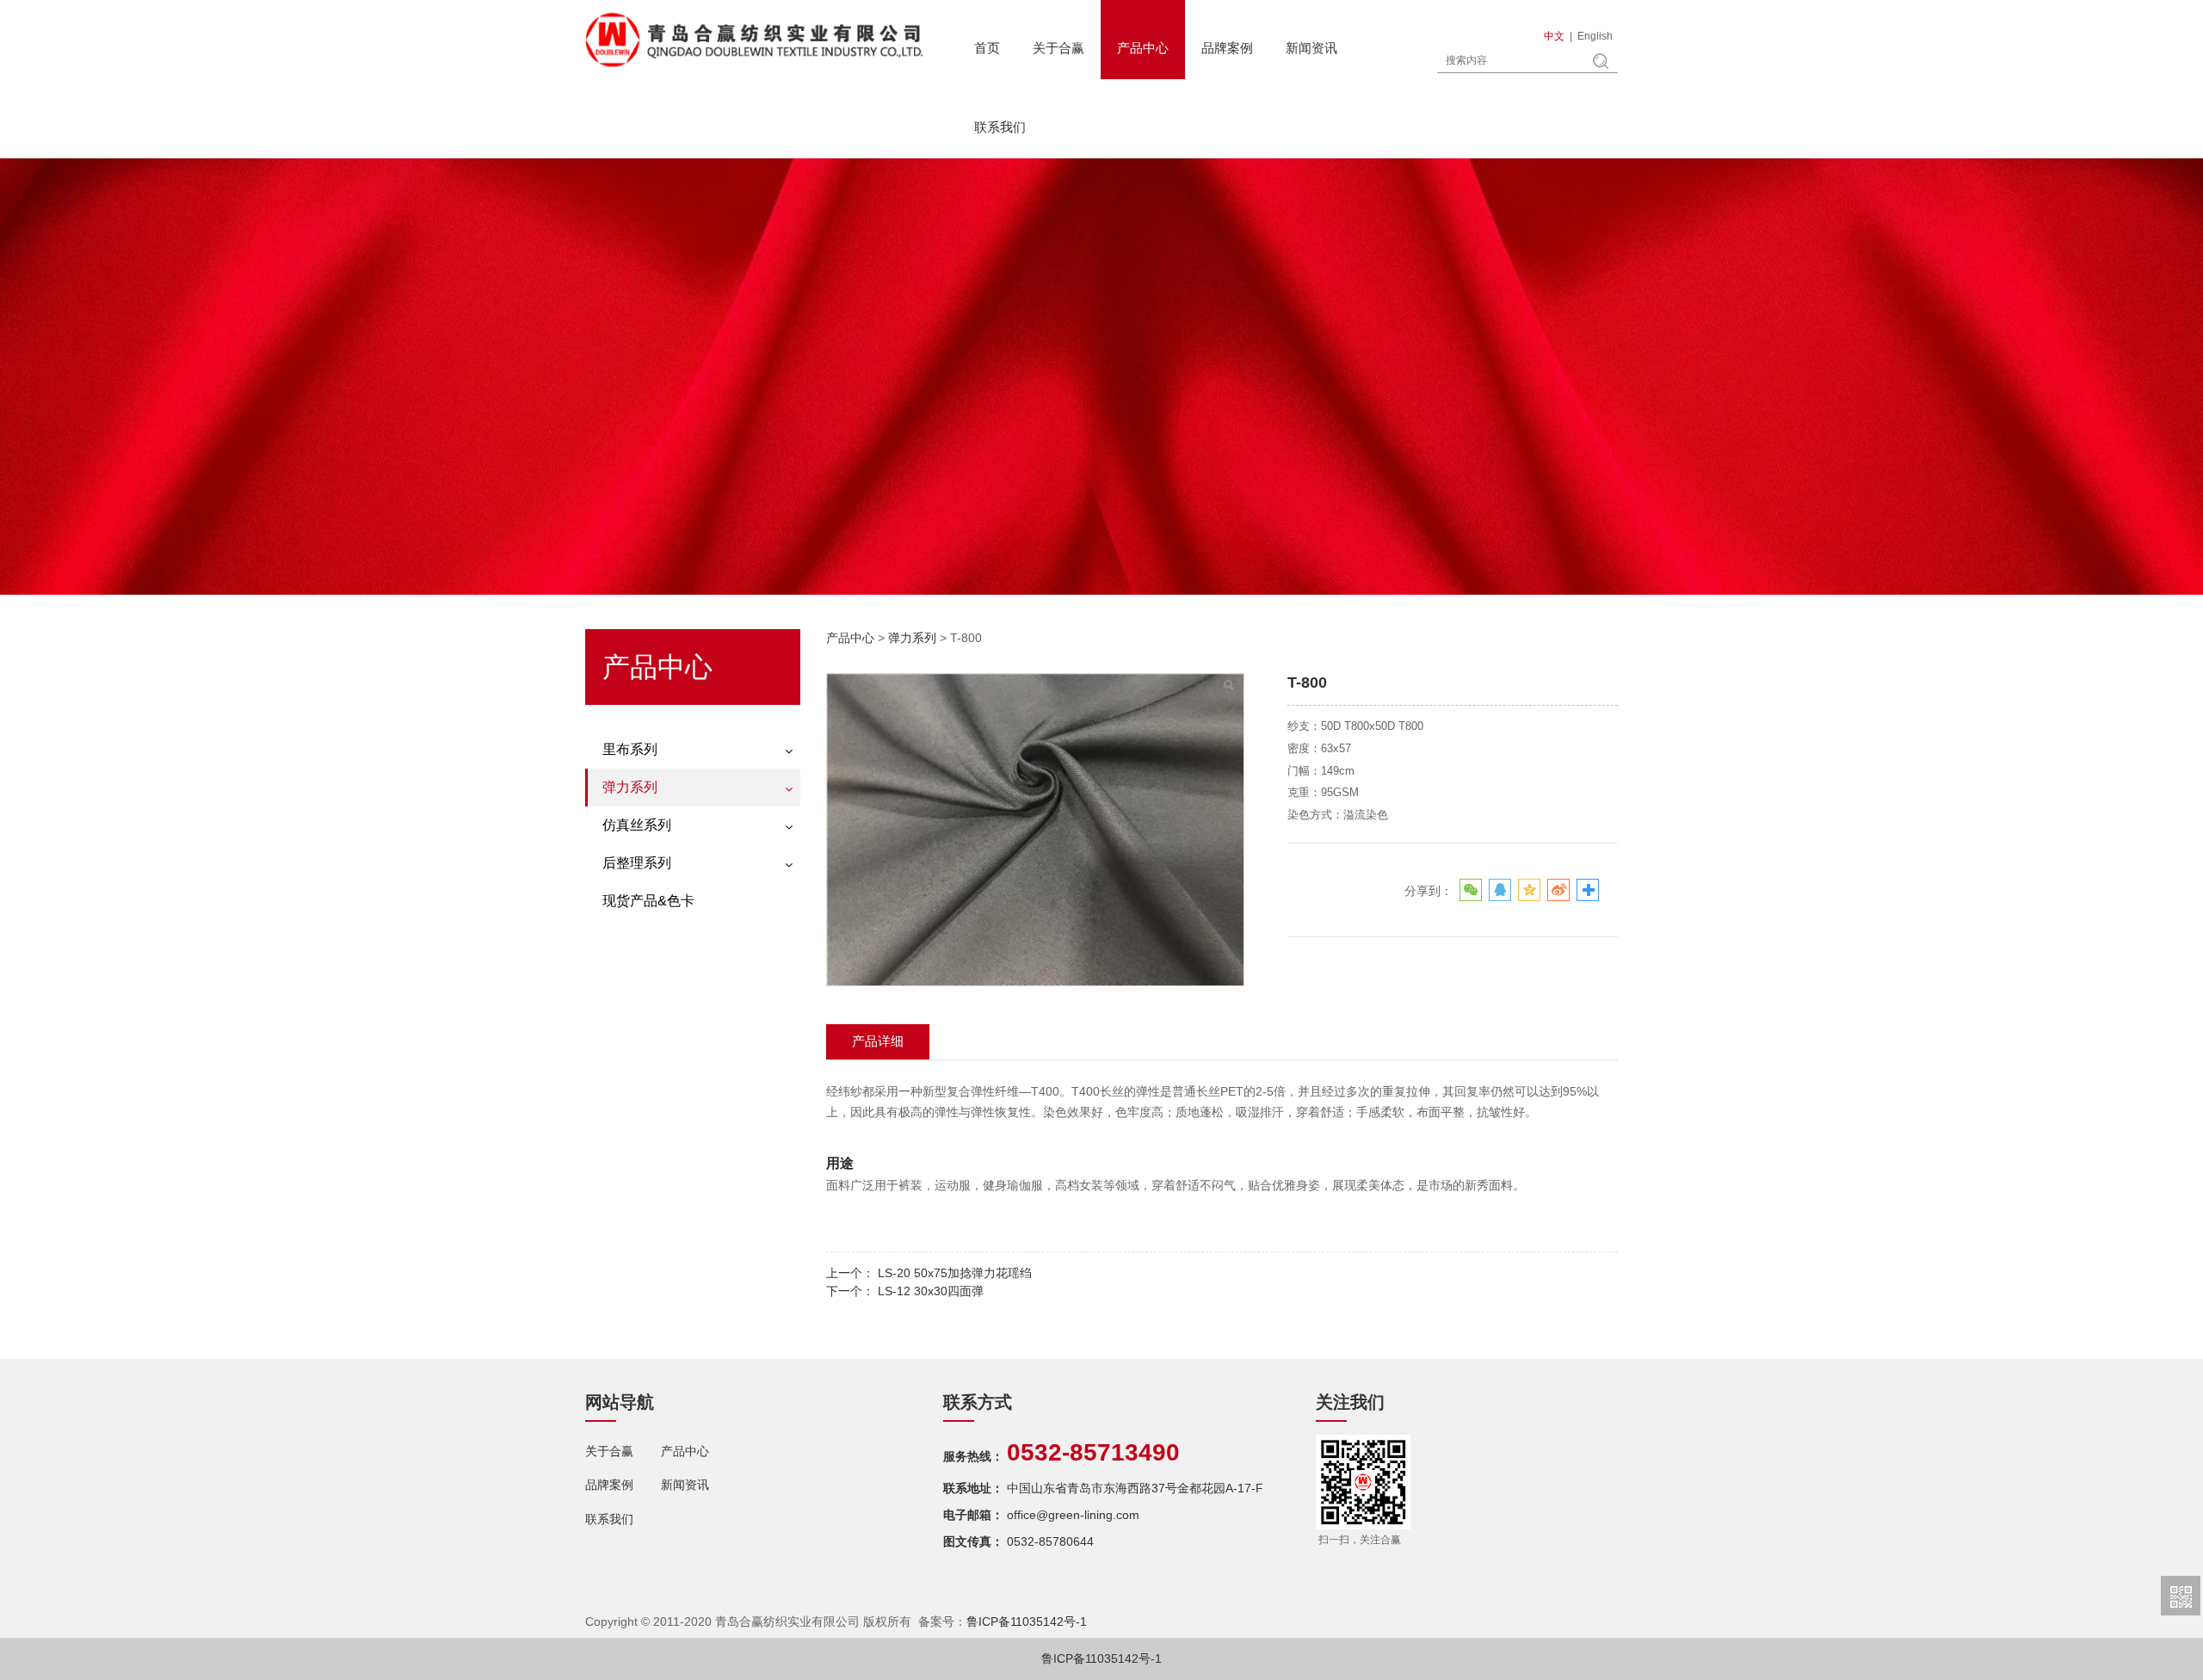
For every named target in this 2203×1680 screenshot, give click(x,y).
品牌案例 (1227, 48)
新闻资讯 (1311, 48)
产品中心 (1143, 48)
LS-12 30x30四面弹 (931, 1291)
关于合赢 (1058, 48)
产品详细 (878, 1041)
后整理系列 (637, 863)
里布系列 (630, 749)
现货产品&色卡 (648, 901)
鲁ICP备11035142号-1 (1027, 1621)
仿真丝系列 (637, 825)
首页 (987, 48)
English (1595, 36)
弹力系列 (630, 787)
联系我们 (1000, 127)
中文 (1554, 36)
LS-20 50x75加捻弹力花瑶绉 (955, 1273)
